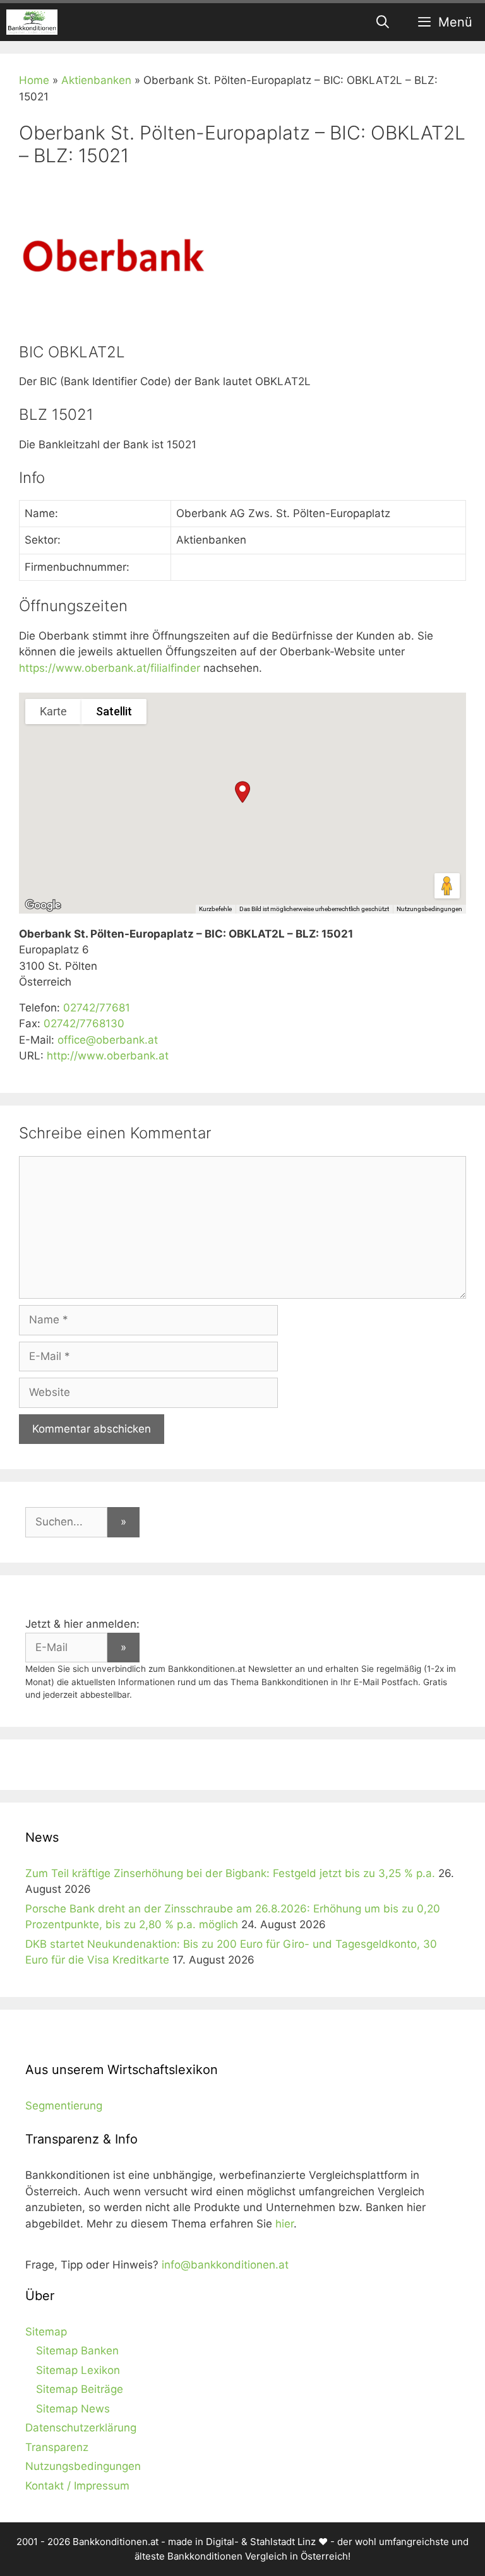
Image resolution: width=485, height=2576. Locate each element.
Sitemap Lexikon (78, 2370)
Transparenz (57, 2447)
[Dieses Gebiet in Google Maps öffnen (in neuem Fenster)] (43, 905)
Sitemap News (73, 2409)
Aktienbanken (96, 80)
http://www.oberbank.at (108, 1056)
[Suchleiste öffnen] (383, 22)
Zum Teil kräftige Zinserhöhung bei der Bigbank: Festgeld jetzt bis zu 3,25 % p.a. (230, 1873)
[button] (242, 792)
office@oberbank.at (108, 1040)
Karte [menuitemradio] (53, 711)
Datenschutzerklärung (81, 2428)
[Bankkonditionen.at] (32, 22)
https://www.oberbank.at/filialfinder (110, 668)
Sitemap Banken (77, 2351)
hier (284, 2224)
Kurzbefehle (215, 909)
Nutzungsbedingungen (429, 909)
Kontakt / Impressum (77, 2486)
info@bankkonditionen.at (225, 2265)
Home (34, 80)
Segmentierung (64, 2106)
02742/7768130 (84, 1023)
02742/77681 (97, 1008)
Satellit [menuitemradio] (114, 711)
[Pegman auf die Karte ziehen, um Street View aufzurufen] (447, 886)
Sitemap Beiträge (80, 2389)
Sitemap (46, 2332)
